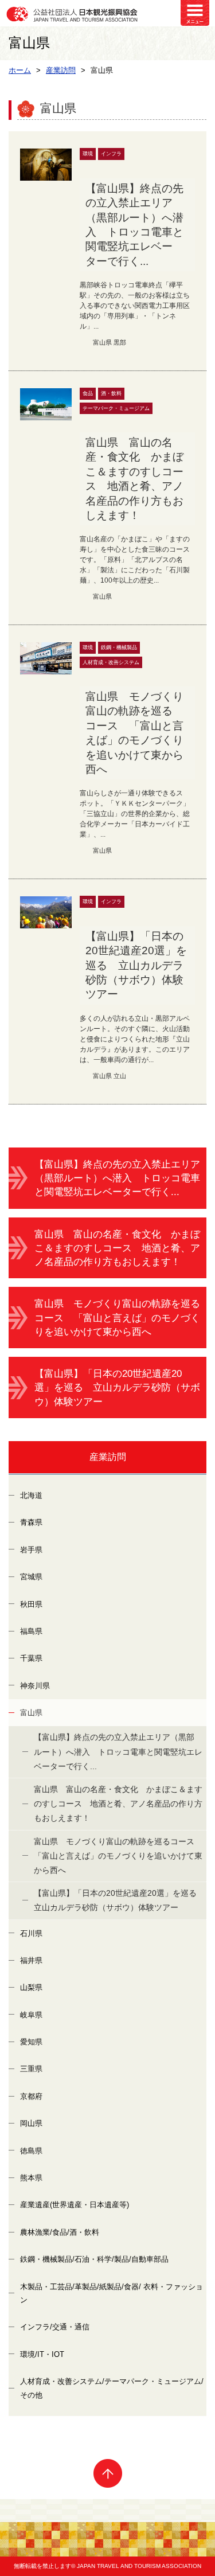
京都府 (31, 2096)
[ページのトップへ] (107, 2473)
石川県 (31, 1933)
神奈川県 (35, 1686)
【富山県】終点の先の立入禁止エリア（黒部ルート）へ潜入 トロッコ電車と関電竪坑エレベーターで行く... (117, 1178)
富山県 (31, 1713)
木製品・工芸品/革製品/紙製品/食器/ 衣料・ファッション (112, 2293)
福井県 (31, 1960)
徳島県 (31, 2151)
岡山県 (31, 2123)
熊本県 (31, 2178)
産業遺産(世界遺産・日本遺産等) (75, 2205)
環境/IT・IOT (42, 2354)
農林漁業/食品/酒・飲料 (60, 2232)
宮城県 (31, 1577)
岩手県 (31, 1550)
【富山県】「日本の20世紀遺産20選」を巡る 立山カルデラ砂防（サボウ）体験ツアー (117, 1387)
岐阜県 (31, 2015)
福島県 (31, 1631)
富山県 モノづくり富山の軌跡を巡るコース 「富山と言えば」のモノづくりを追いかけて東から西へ (117, 1318)
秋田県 (31, 1604)
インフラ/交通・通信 (55, 2327)
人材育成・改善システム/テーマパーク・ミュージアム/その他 (112, 2388)
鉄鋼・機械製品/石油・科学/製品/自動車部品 (94, 2259)
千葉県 (31, 1658)
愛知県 (31, 2042)
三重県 (31, 2069)
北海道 (31, 1495)
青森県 (31, 1522)
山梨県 (31, 1987)
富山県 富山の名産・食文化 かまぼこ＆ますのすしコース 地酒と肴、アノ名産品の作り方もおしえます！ (117, 1248)
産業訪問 (108, 1457)
